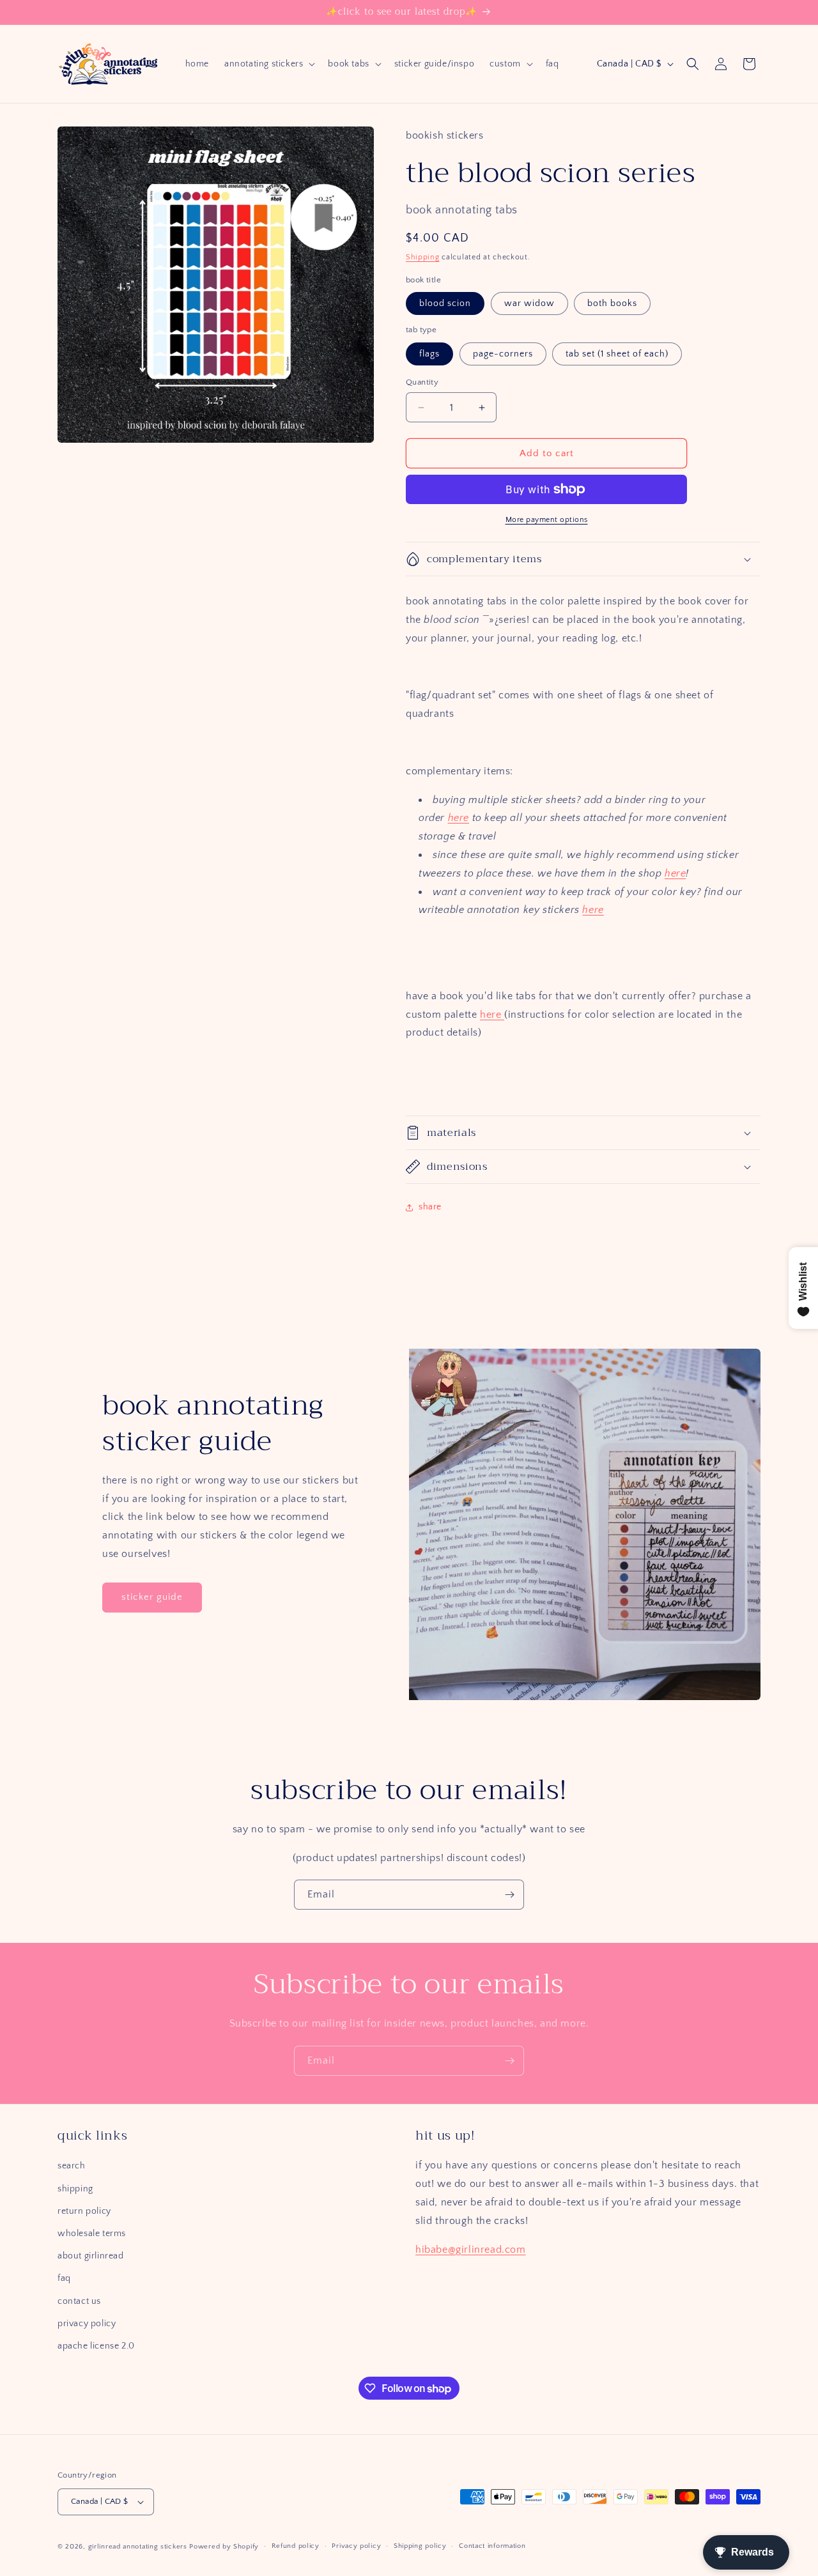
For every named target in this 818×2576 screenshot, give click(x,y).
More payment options (547, 520)
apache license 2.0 (96, 2346)
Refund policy (296, 2546)
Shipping (423, 257)
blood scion (445, 303)
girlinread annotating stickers (138, 2547)
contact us (79, 2301)
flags (429, 354)
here (459, 818)
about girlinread (91, 2256)
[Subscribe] (509, 1895)
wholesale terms (92, 2234)
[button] (268, 64)
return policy (84, 2211)
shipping (75, 2189)
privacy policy (87, 2324)
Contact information (492, 2546)
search (72, 2166)
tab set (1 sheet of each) (617, 354)
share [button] (430, 1207)
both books (612, 303)
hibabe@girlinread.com (471, 2250)
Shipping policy (420, 2546)
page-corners (503, 354)
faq (64, 2278)
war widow (529, 303)
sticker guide (152, 1597)
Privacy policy (356, 2546)
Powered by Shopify (224, 2547)
